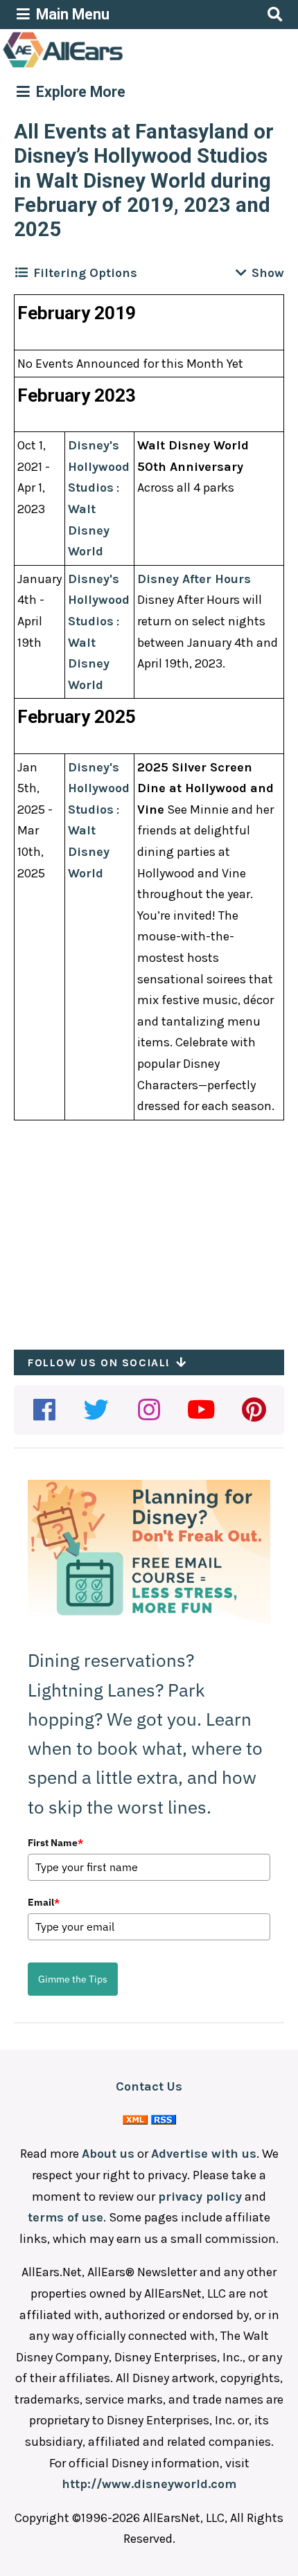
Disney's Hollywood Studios (99, 466)
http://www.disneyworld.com (149, 2484)
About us (108, 2154)
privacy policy (200, 2197)
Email (44, 1902)
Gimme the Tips (73, 1979)
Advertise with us (204, 2154)
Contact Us (149, 2086)
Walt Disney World (89, 530)
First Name (55, 1843)
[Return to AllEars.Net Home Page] (106, 66)
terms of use (65, 2217)
